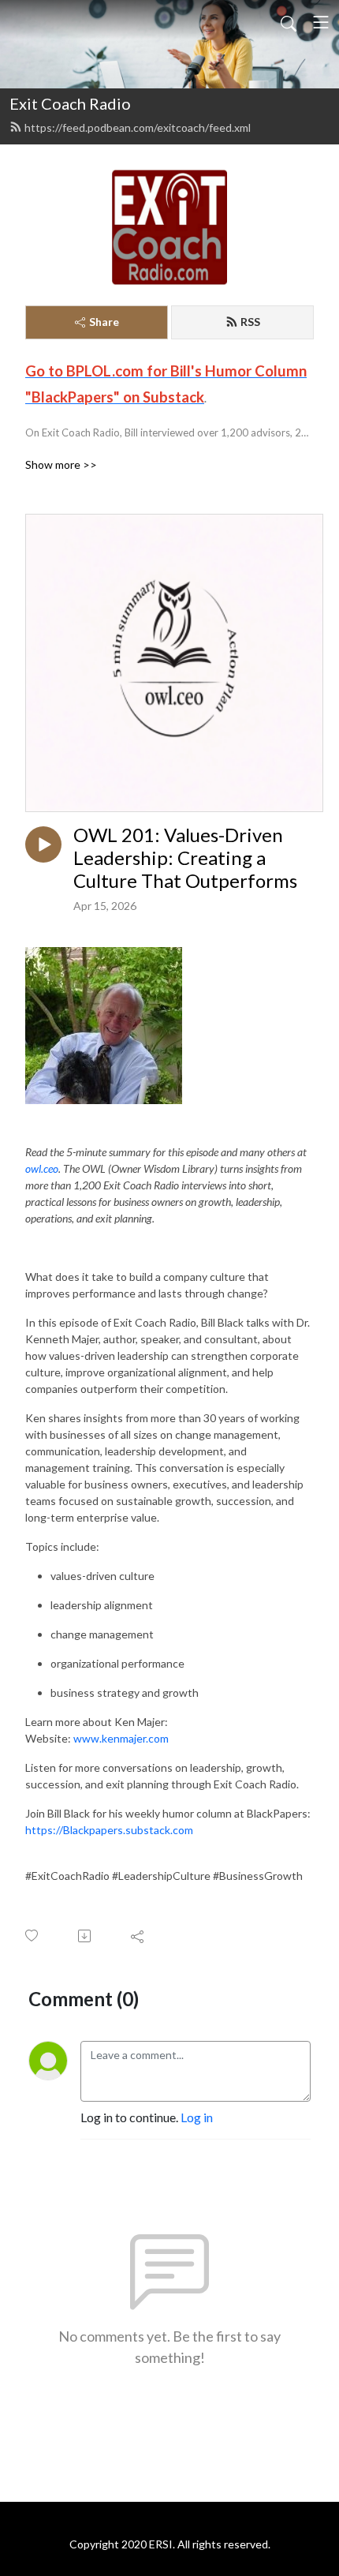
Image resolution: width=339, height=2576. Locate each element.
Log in (197, 2117)
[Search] (289, 22)
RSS (250, 322)
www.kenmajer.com (121, 1738)
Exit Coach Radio (70, 103)
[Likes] (33, 1936)
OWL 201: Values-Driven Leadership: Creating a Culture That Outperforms (185, 858)
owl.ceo (42, 1168)
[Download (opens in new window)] (86, 1936)
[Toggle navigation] (321, 22)
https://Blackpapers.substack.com (109, 1830)
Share (104, 322)
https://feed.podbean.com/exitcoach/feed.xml (138, 127)
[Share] (138, 1936)
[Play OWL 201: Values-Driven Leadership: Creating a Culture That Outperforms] (43, 844)
